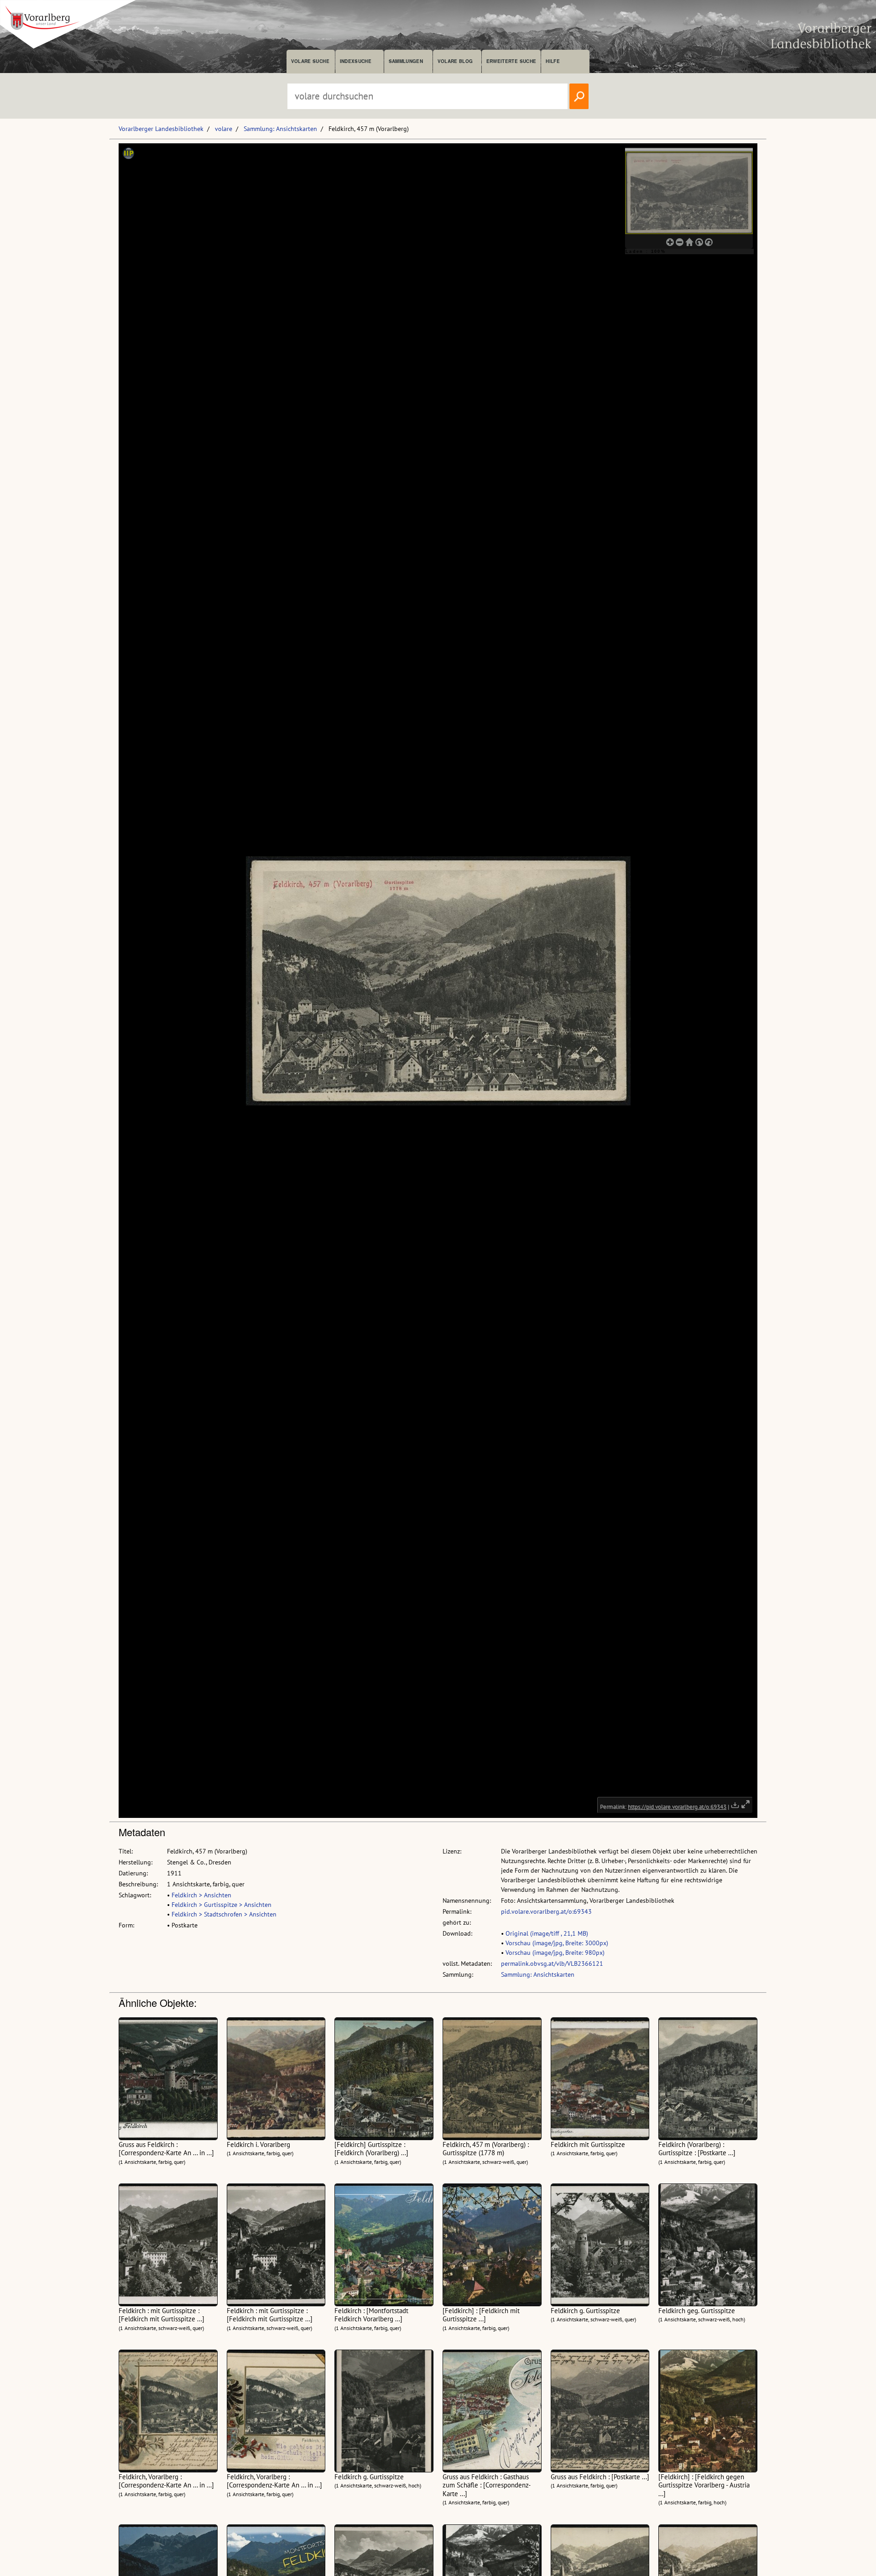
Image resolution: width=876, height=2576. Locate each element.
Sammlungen (406, 61)
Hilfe (553, 61)
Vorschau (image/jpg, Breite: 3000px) (557, 1943)
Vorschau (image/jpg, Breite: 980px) (555, 1953)
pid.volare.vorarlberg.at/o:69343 (546, 1911)
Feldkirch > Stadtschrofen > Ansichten (224, 1914)
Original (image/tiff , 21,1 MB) (547, 1933)
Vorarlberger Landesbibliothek (161, 129)
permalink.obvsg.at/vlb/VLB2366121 (552, 1963)
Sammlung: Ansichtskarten (280, 129)
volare (224, 129)
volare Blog (455, 61)
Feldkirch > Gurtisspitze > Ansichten (222, 1905)
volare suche (310, 61)
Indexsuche (356, 61)
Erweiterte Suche (511, 61)
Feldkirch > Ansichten (201, 1895)
